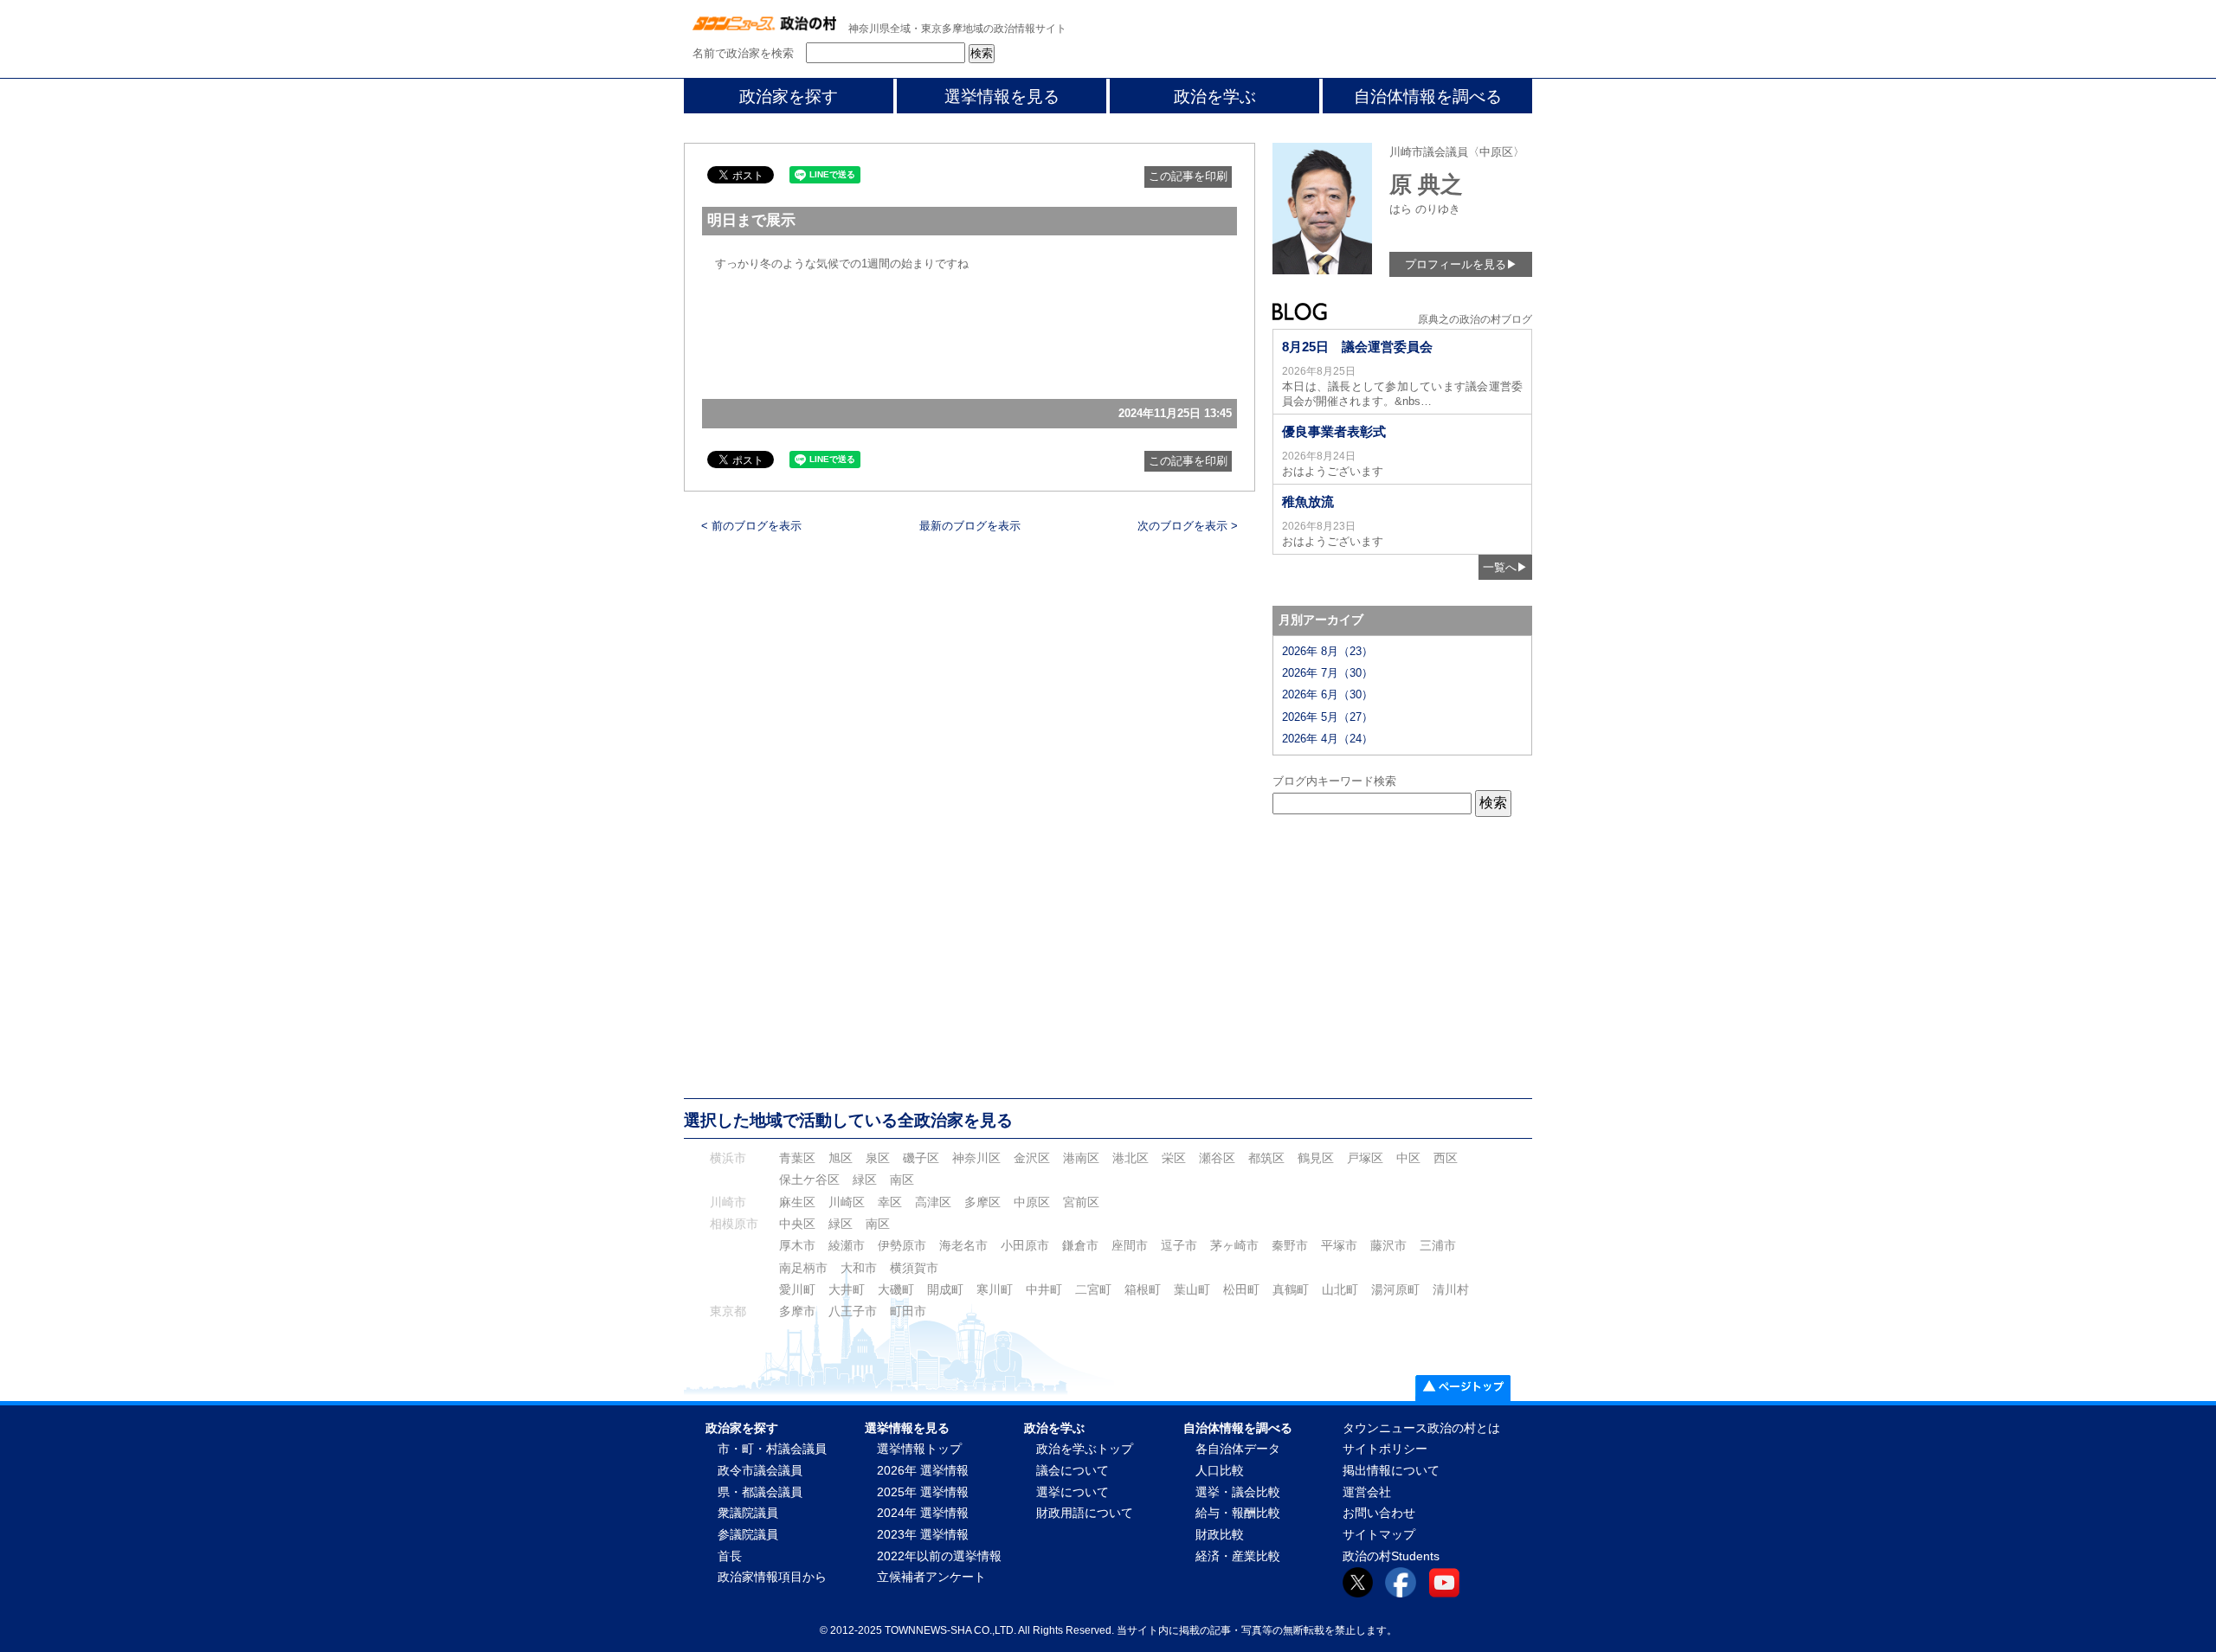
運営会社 (1367, 1492)
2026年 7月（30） (1327, 673)
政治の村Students (1391, 1556)
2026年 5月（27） (1327, 717)
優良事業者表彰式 (1334, 431)
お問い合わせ (1379, 1513)
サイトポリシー (1385, 1449)
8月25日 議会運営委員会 (1357, 347)
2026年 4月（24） (1327, 739)
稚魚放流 (1308, 501)
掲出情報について (1391, 1471)
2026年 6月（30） (1327, 694)
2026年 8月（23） (1327, 651)
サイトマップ (1379, 1535)
